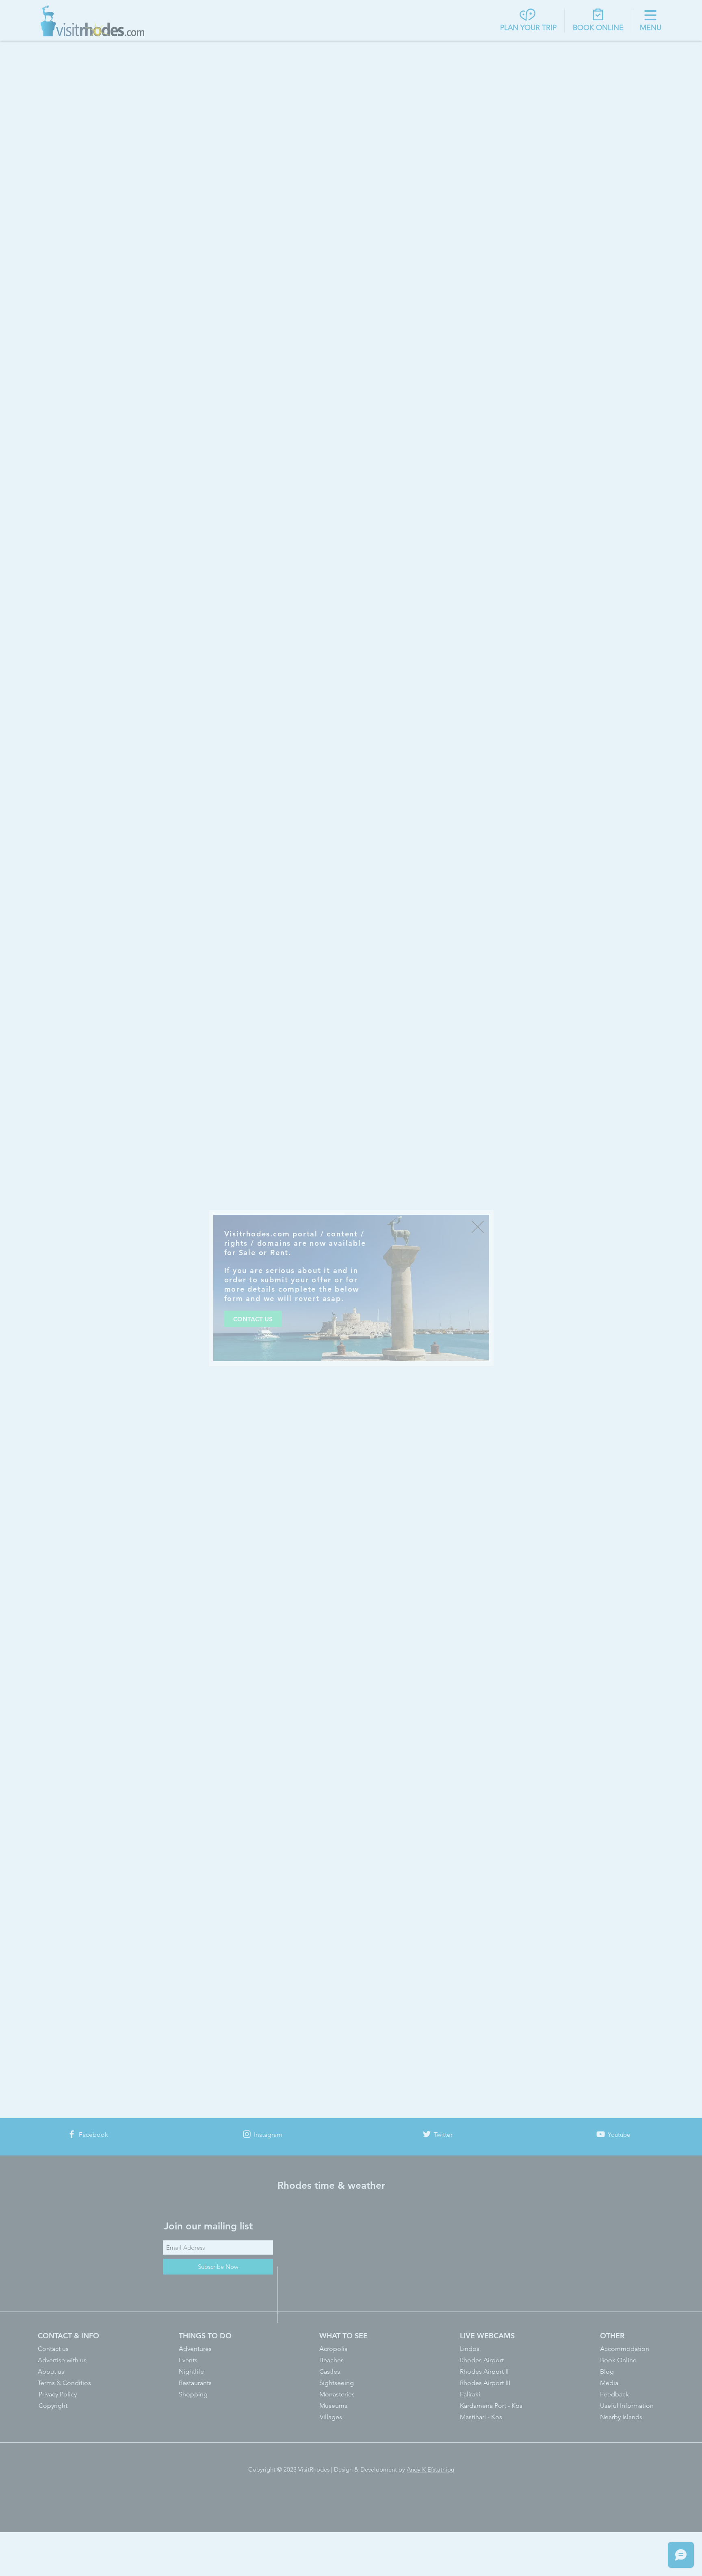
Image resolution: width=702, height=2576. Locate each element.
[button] (478, 1227)
